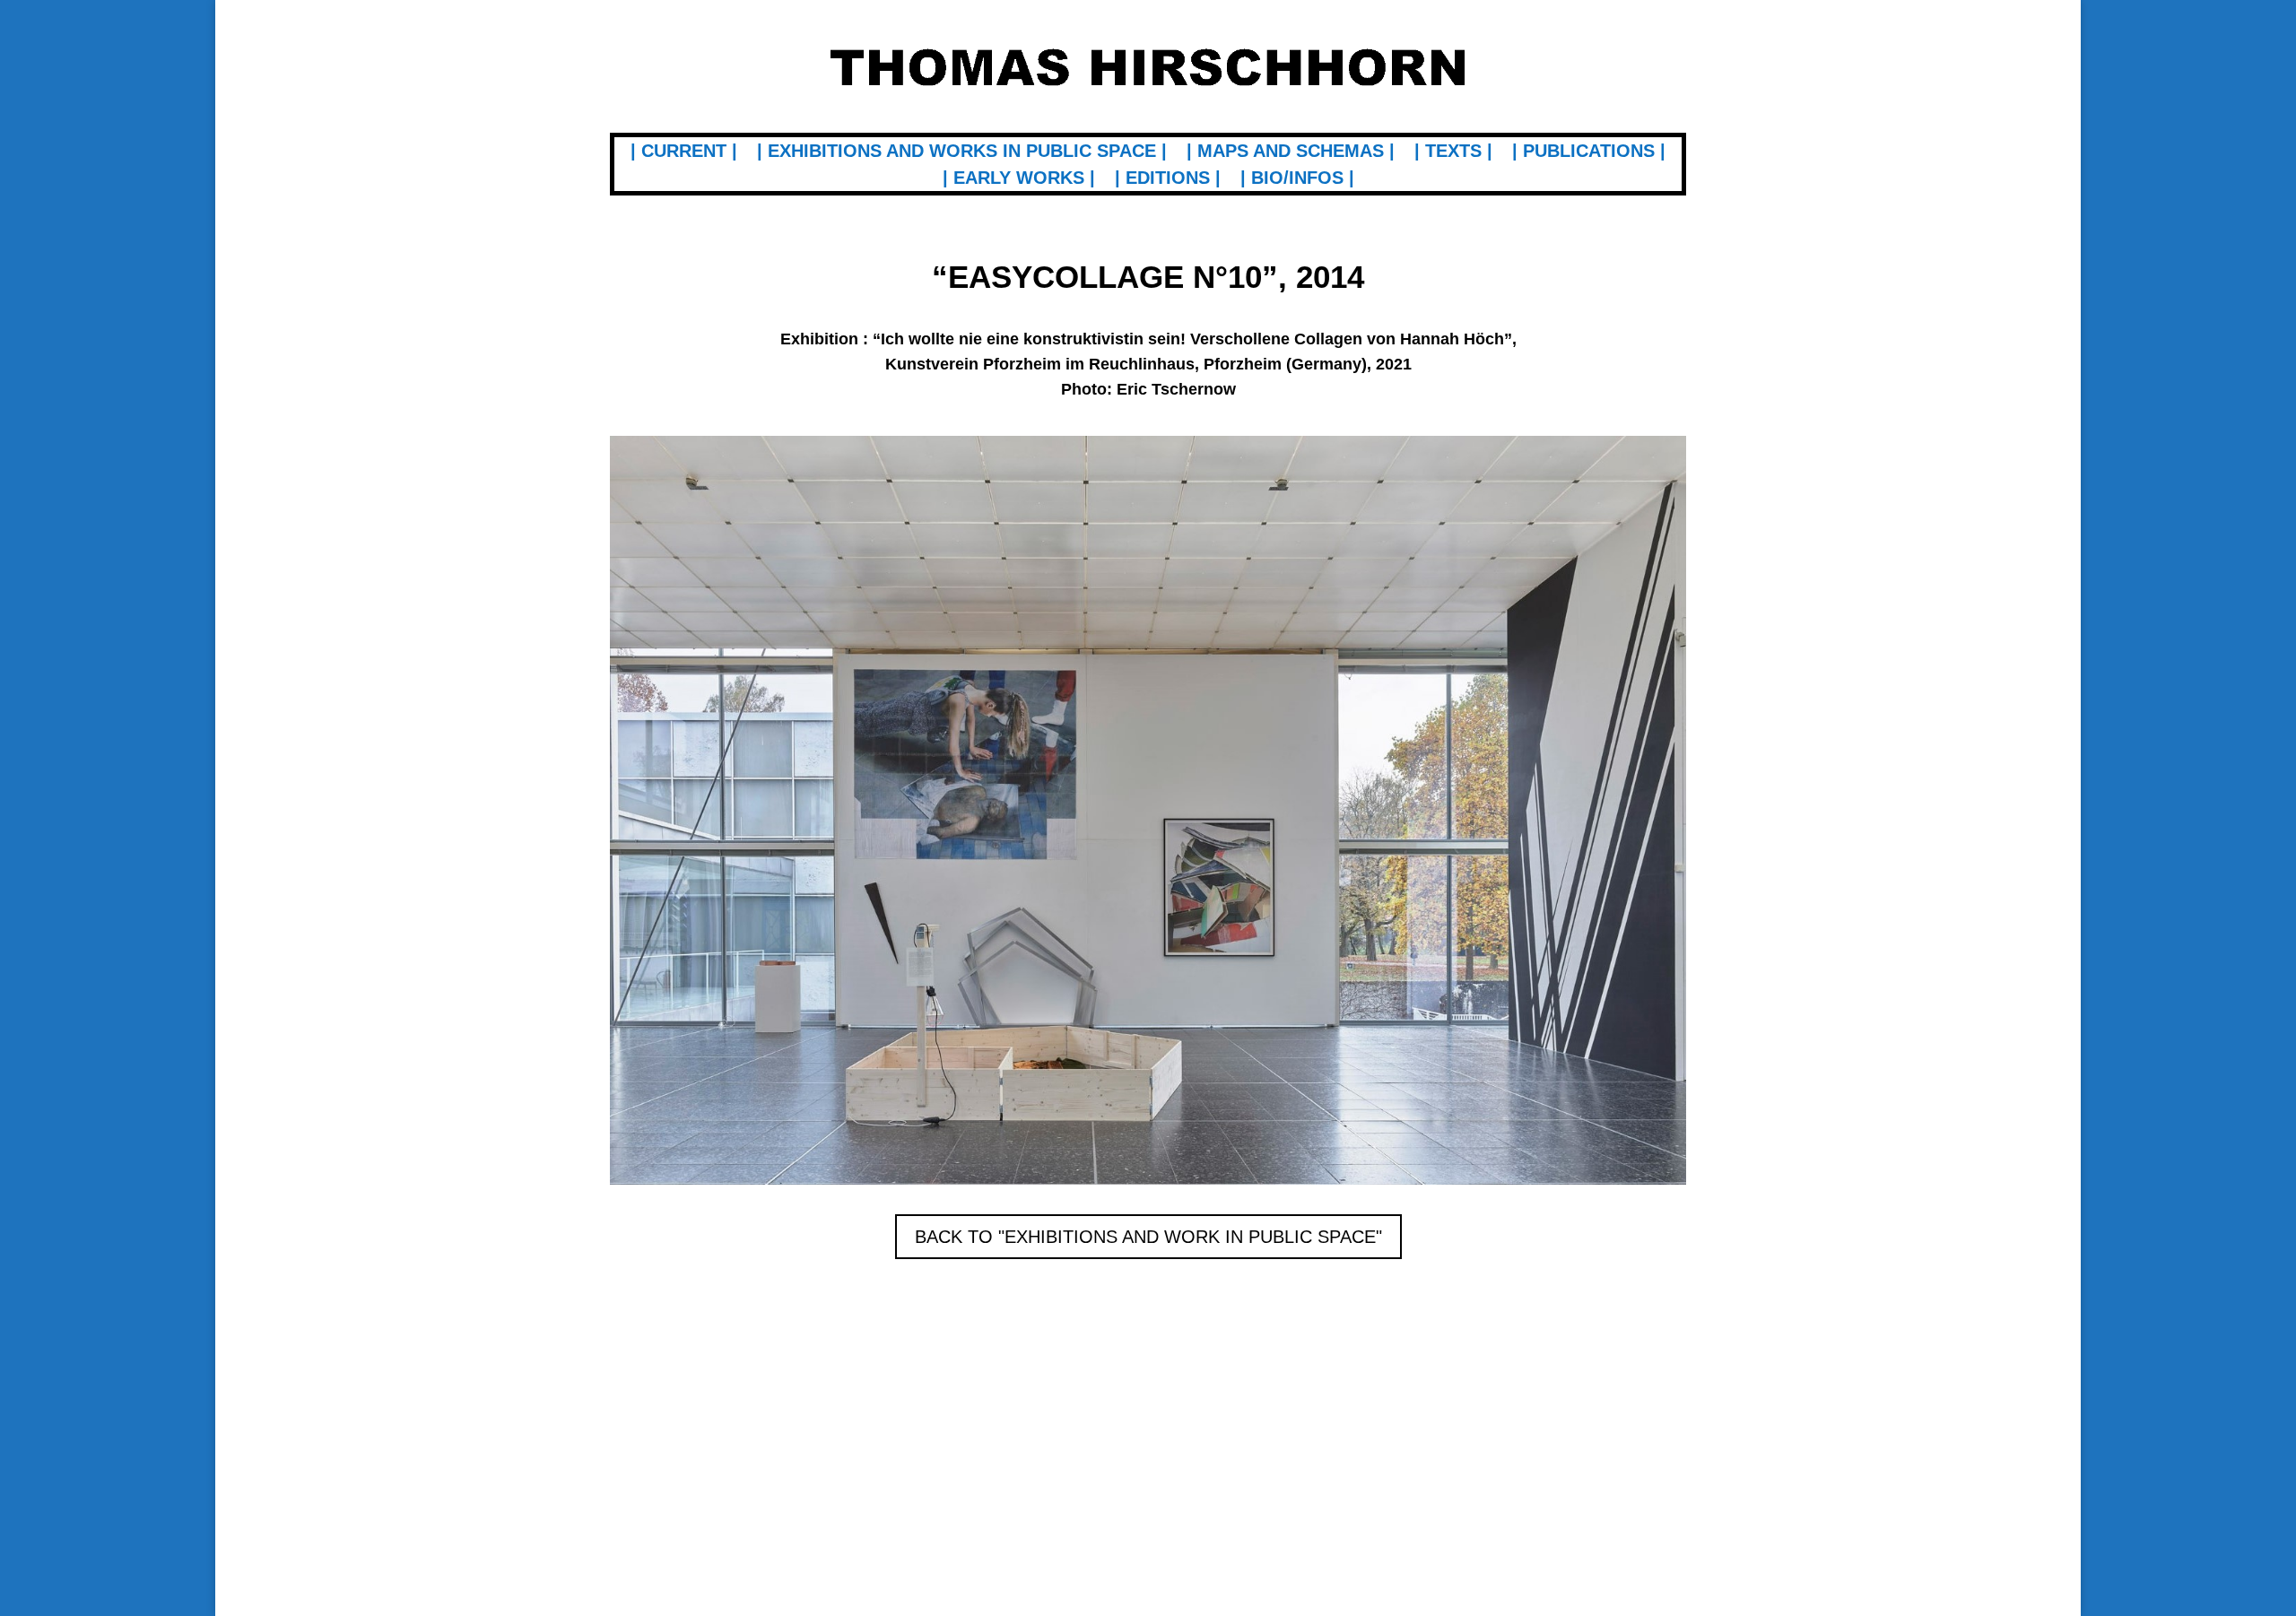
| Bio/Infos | (1297, 179)
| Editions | (1168, 179)
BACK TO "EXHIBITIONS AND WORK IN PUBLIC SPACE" (1148, 1237)
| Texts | (1453, 152)
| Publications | (1589, 152)
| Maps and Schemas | (1291, 152)
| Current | (684, 152)
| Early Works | (1019, 179)
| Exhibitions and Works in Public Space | (962, 152)
